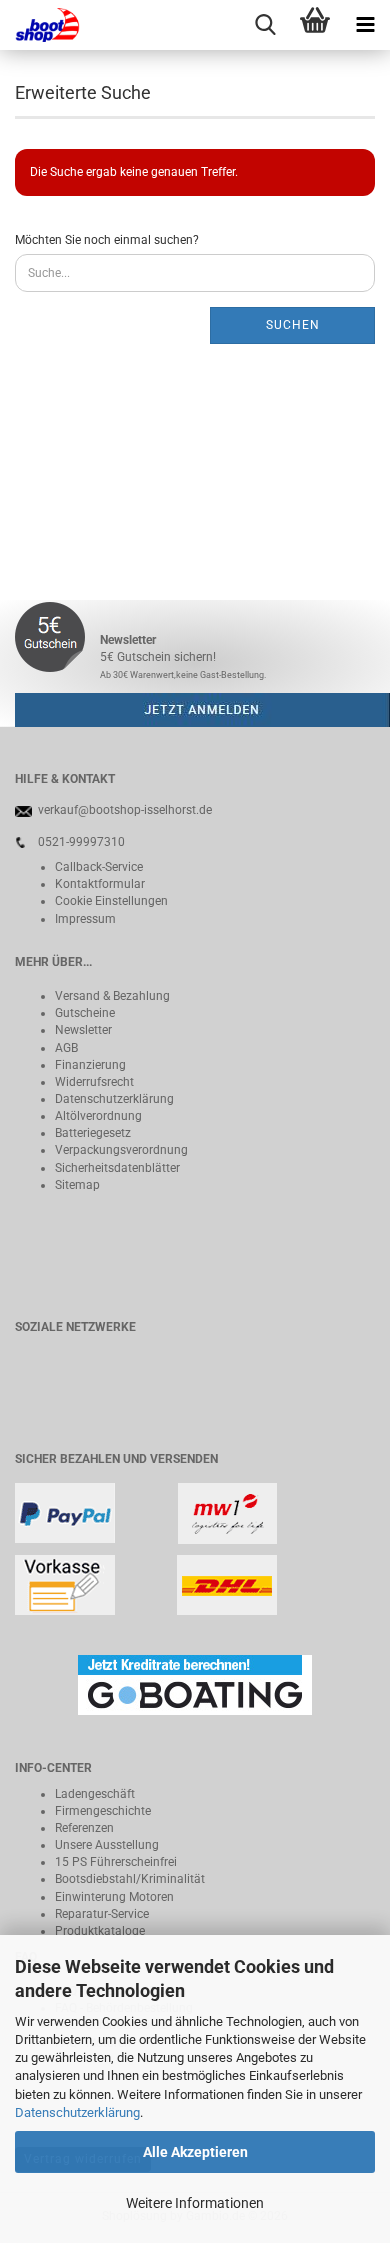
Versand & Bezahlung (112, 996)
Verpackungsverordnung (121, 1150)
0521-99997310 (81, 842)
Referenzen (84, 1828)
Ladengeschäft (95, 1794)
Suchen (293, 325)
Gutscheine (85, 1013)
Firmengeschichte (103, 1811)
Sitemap (77, 1185)
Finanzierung (90, 1065)
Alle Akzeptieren (195, 2152)
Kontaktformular (100, 884)
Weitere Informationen (195, 2203)
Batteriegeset (90, 1133)
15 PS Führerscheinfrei (116, 1862)
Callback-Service (99, 867)
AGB (66, 1048)
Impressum (85, 919)
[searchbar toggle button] (265, 25)
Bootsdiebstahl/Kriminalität (130, 1879)
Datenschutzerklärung (77, 2112)
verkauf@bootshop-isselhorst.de (125, 810)
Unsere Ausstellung (107, 1845)
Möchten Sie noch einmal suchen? (107, 240)
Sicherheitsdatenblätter (117, 1168)
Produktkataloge (100, 1931)
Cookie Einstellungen (111, 901)
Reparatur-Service (102, 1914)
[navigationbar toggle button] (365, 25)
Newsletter (83, 1030)
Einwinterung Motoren (114, 1897)
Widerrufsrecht (94, 1082)
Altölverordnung (98, 1116)
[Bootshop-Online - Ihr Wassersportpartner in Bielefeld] (40, 25)
